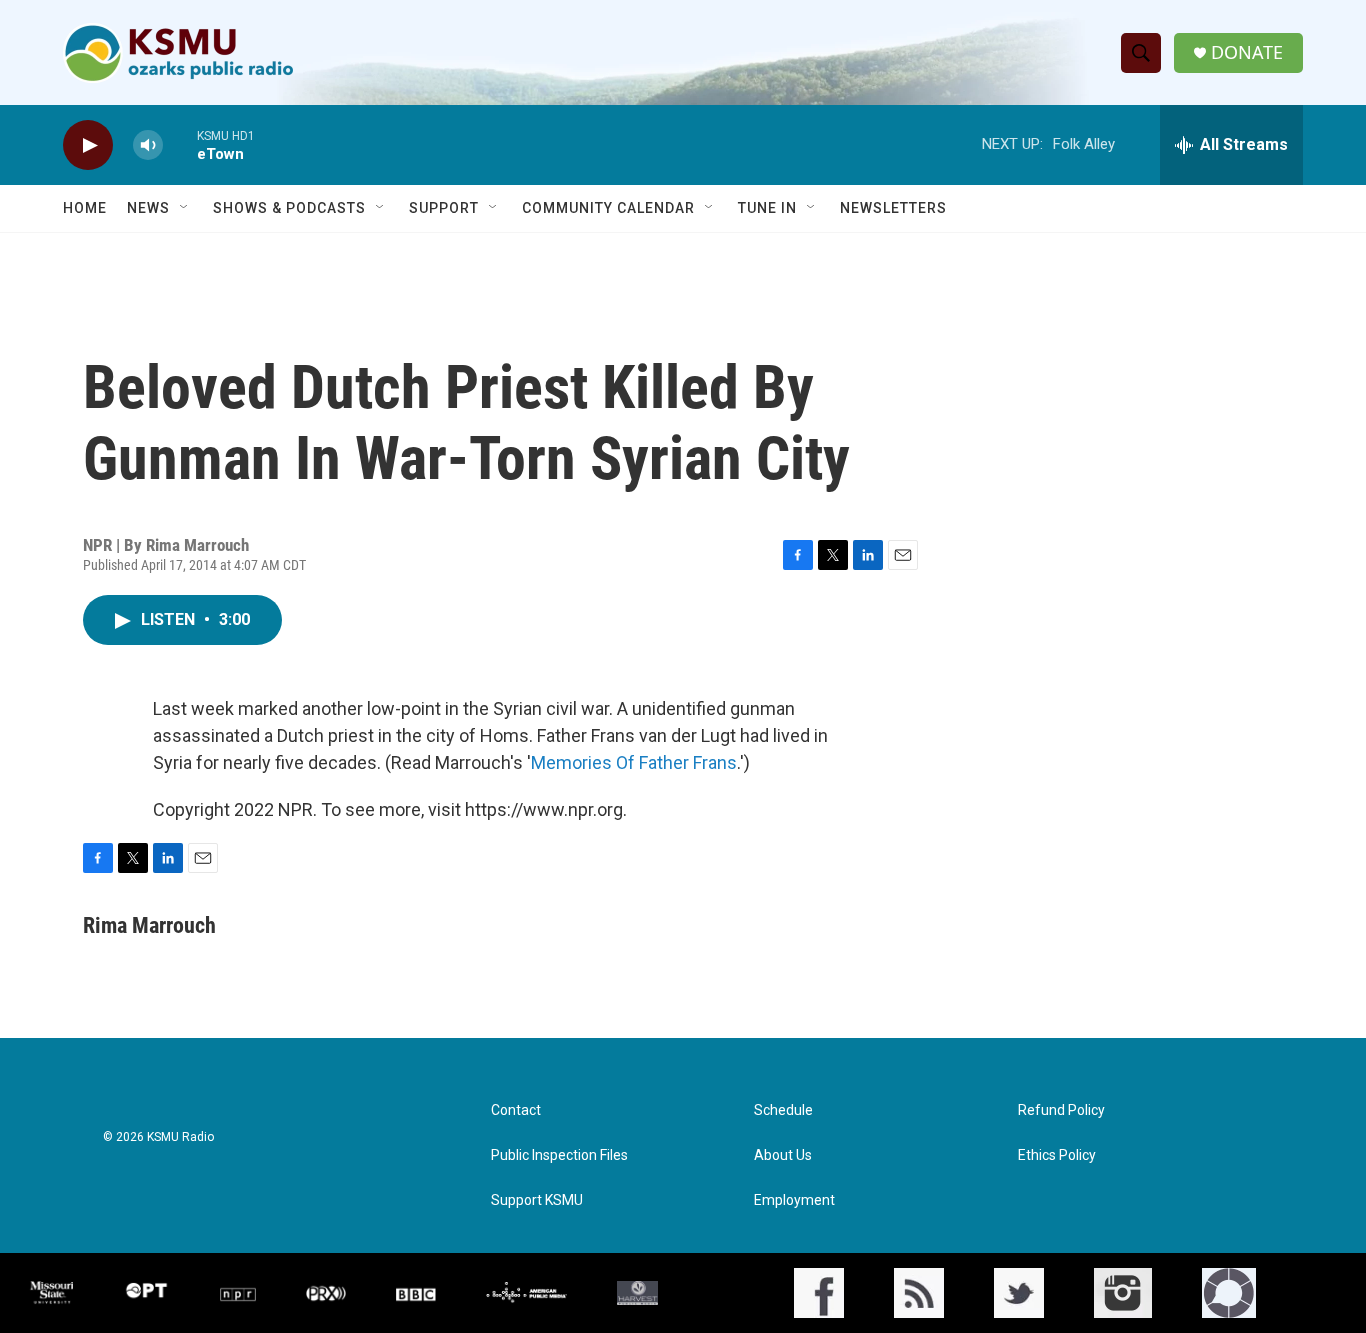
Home (85, 208)
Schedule (783, 1110)
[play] (88, 145)
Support (444, 208)
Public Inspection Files (559, 1155)
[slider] (180, 144)
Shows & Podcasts (289, 208)
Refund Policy (1061, 1110)
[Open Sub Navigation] (185, 208)
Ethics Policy (1057, 1155)
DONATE (1247, 52)
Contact (516, 1110)
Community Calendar (608, 208)
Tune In (767, 208)
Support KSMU (537, 1200)
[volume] (148, 145)
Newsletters (893, 208)
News (148, 208)
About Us (783, 1155)
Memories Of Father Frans (634, 762)
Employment (794, 1200)
